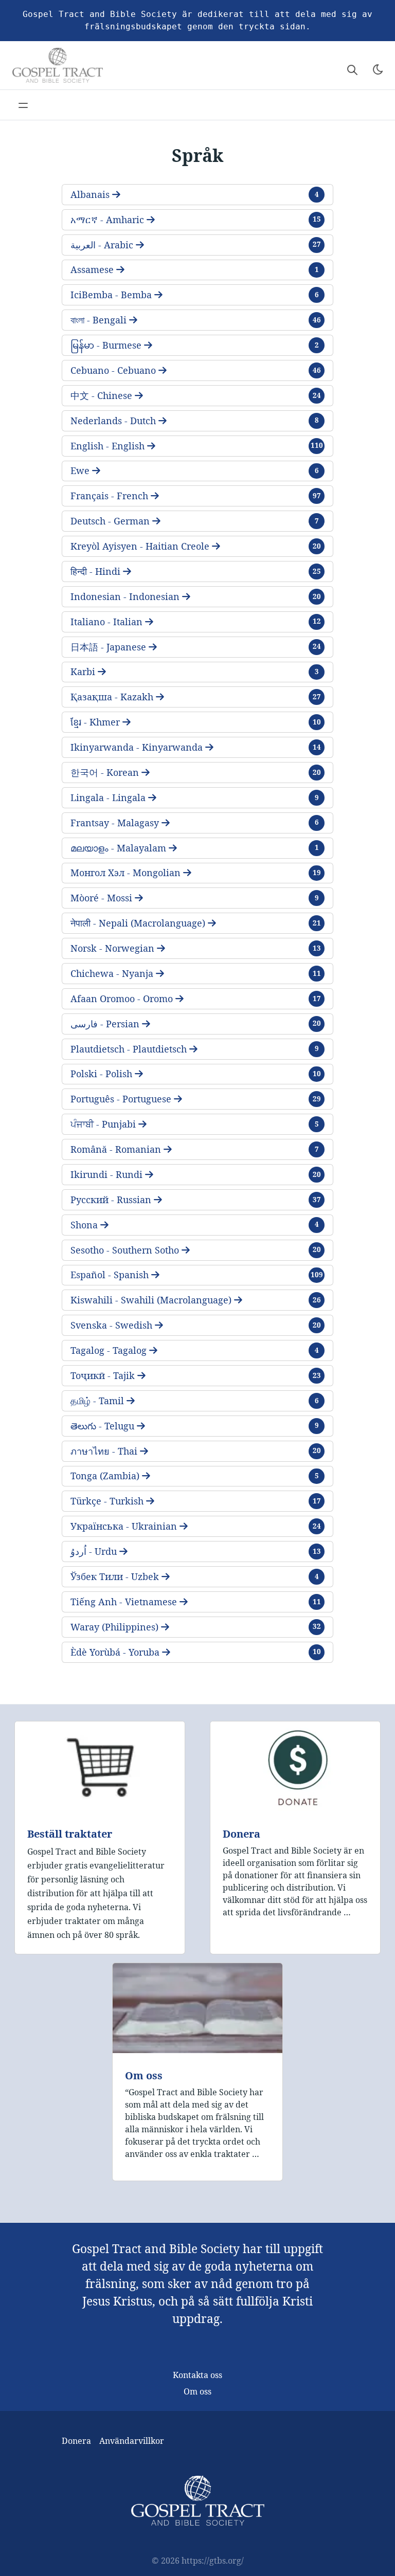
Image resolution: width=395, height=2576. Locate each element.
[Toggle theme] (378, 69)
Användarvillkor (132, 2441)
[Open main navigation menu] (23, 105)
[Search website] (352, 69)
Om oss (144, 2075)
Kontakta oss (197, 2375)
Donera (241, 1834)
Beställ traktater (70, 1834)
